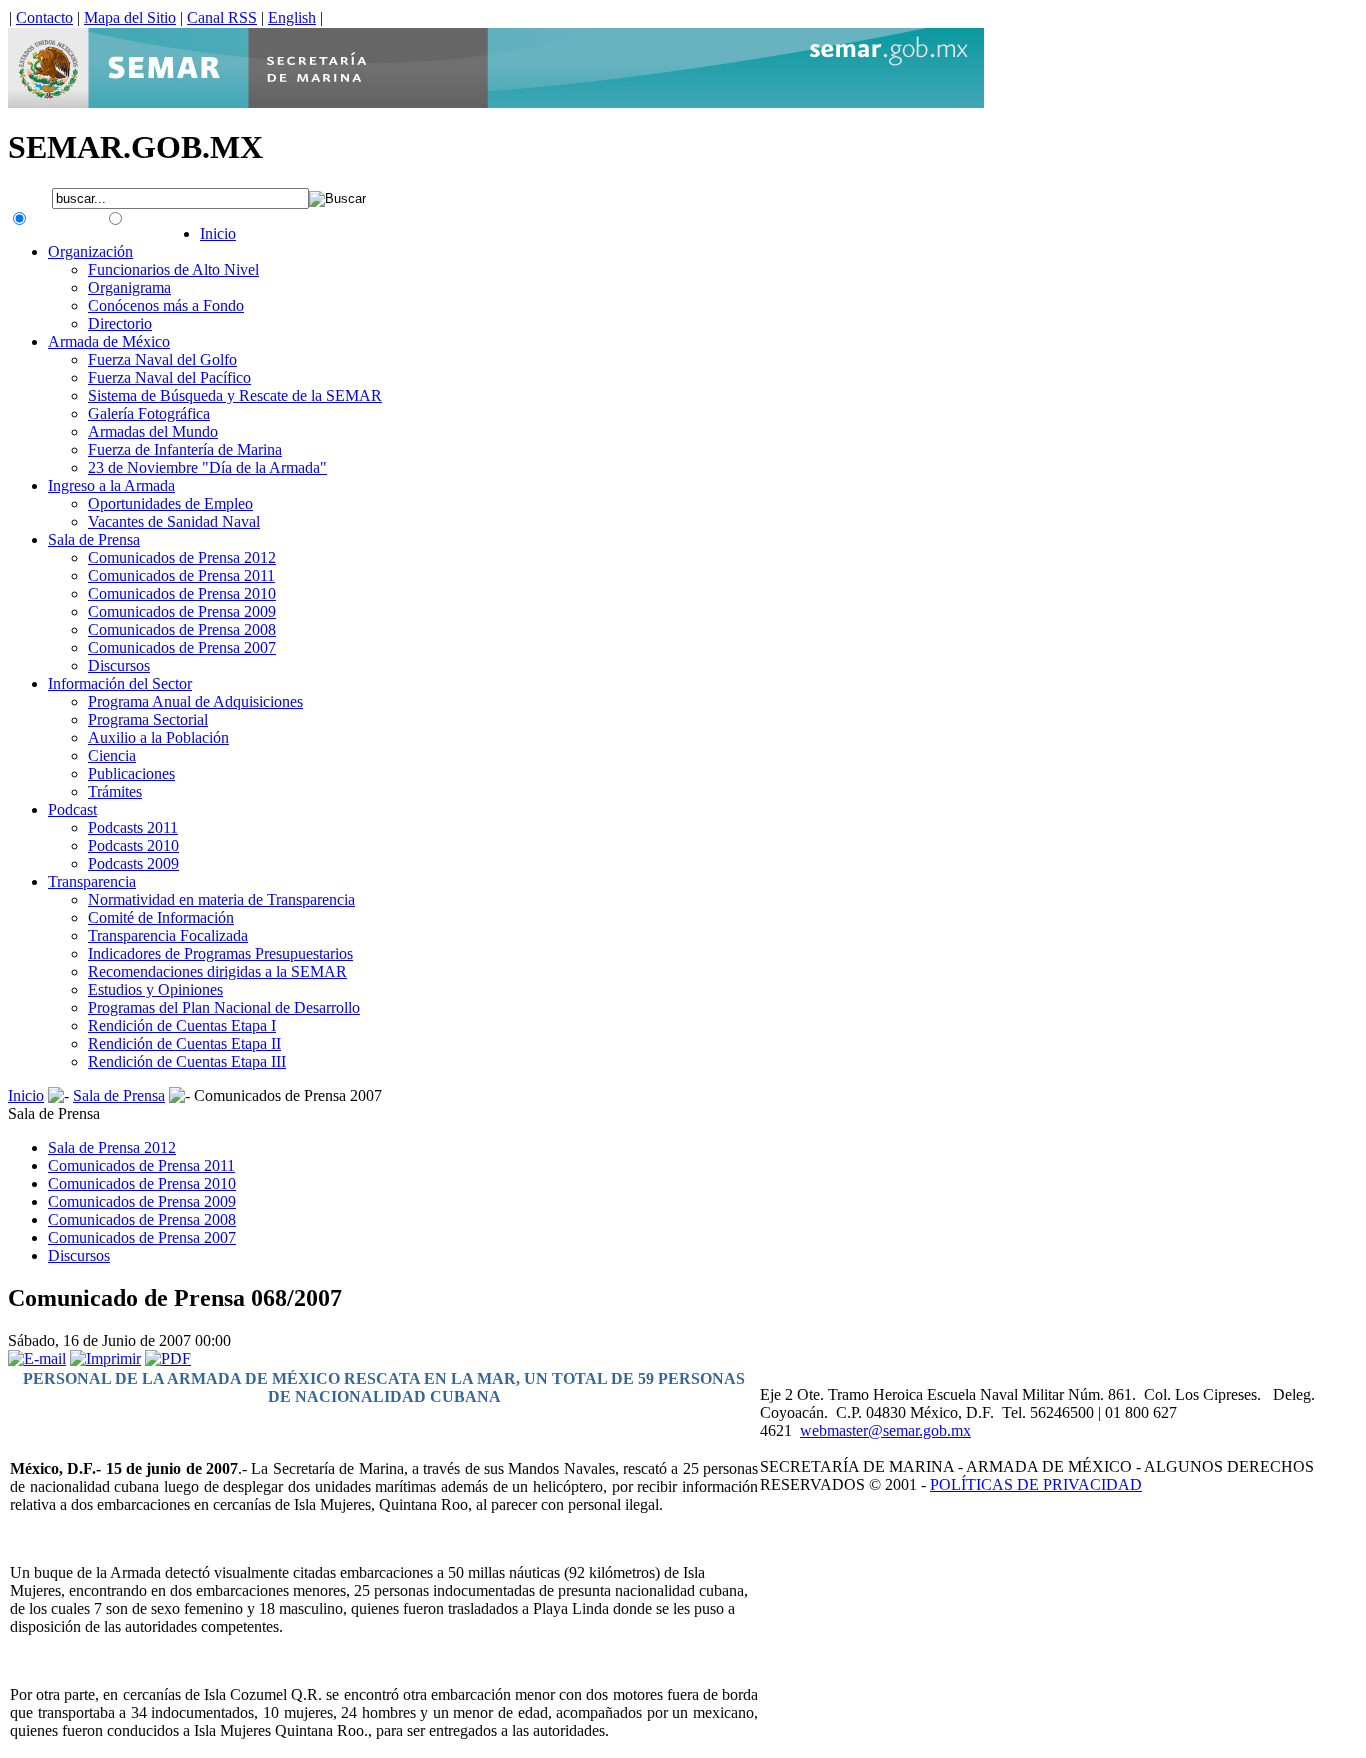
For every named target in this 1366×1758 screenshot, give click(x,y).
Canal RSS (222, 17)
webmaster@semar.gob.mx (885, 1430)
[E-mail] (37, 1358)
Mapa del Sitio (130, 17)
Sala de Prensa (119, 1095)
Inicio (26, 1095)
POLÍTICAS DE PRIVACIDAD (1036, 1484)
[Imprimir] (105, 1358)
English (292, 17)
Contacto (44, 17)
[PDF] (168, 1358)
